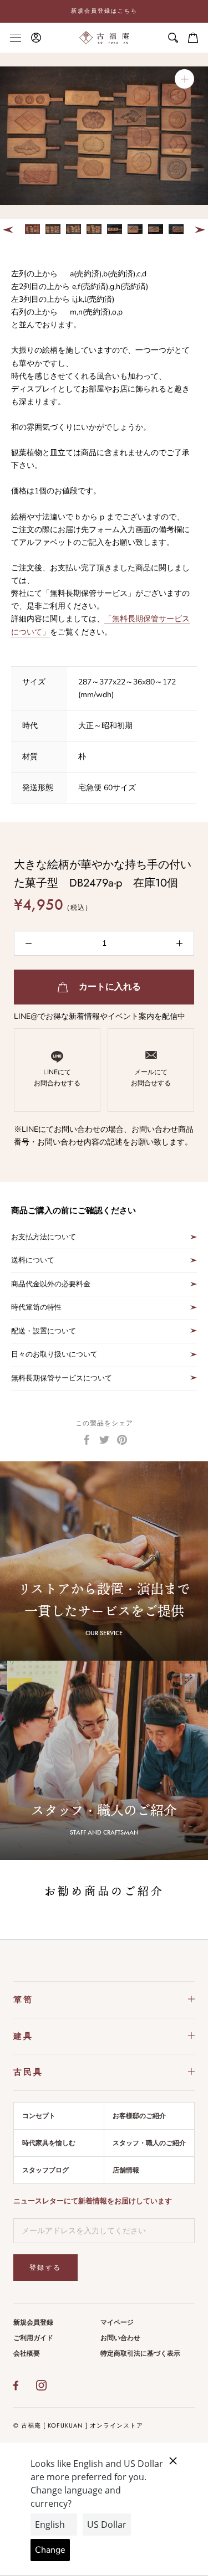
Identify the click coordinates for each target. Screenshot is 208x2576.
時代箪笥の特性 (36, 1307)
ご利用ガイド (33, 2338)
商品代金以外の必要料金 (51, 1284)
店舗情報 (126, 2170)
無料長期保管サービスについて (62, 1378)
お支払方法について (44, 1237)
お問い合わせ (120, 2338)
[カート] (193, 38)
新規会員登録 (33, 2322)
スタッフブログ (45, 2170)
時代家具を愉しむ (49, 2143)
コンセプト (39, 2116)
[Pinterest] (122, 1440)
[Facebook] (87, 1440)
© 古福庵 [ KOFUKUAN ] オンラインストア (78, 2425)
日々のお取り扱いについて (54, 1354)
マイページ (117, 2322)
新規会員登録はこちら (104, 11)
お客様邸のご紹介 (139, 2116)
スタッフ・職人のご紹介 (149, 2143)
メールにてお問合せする (151, 1078)
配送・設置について (44, 1331)
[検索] (173, 38)
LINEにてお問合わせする (57, 1078)
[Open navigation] (16, 37)
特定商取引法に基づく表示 (140, 2353)
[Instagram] (41, 2386)
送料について (33, 1260)
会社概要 (27, 2353)
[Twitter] (104, 1440)
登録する (45, 2268)
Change (50, 2550)
